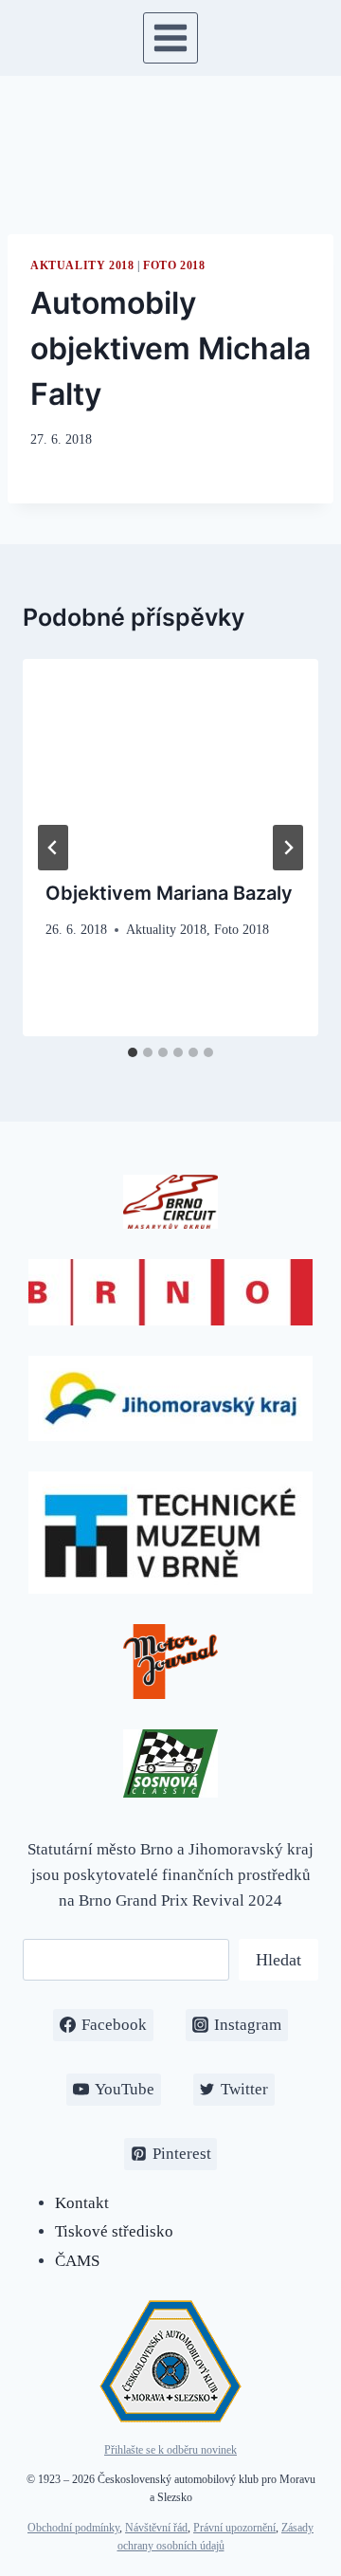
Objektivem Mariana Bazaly (169, 893)
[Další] (288, 848)
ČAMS (77, 2261)
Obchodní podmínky (73, 2528)
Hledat (278, 1960)
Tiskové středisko (114, 2231)
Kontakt (82, 2203)
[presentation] (170, 758)
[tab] (133, 1052)
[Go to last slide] (53, 848)
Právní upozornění (234, 2528)
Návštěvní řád (156, 2528)
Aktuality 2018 (82, 265)
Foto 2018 (174, 265)
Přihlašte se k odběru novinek (170, 2450)
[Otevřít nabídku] (171, 37)
